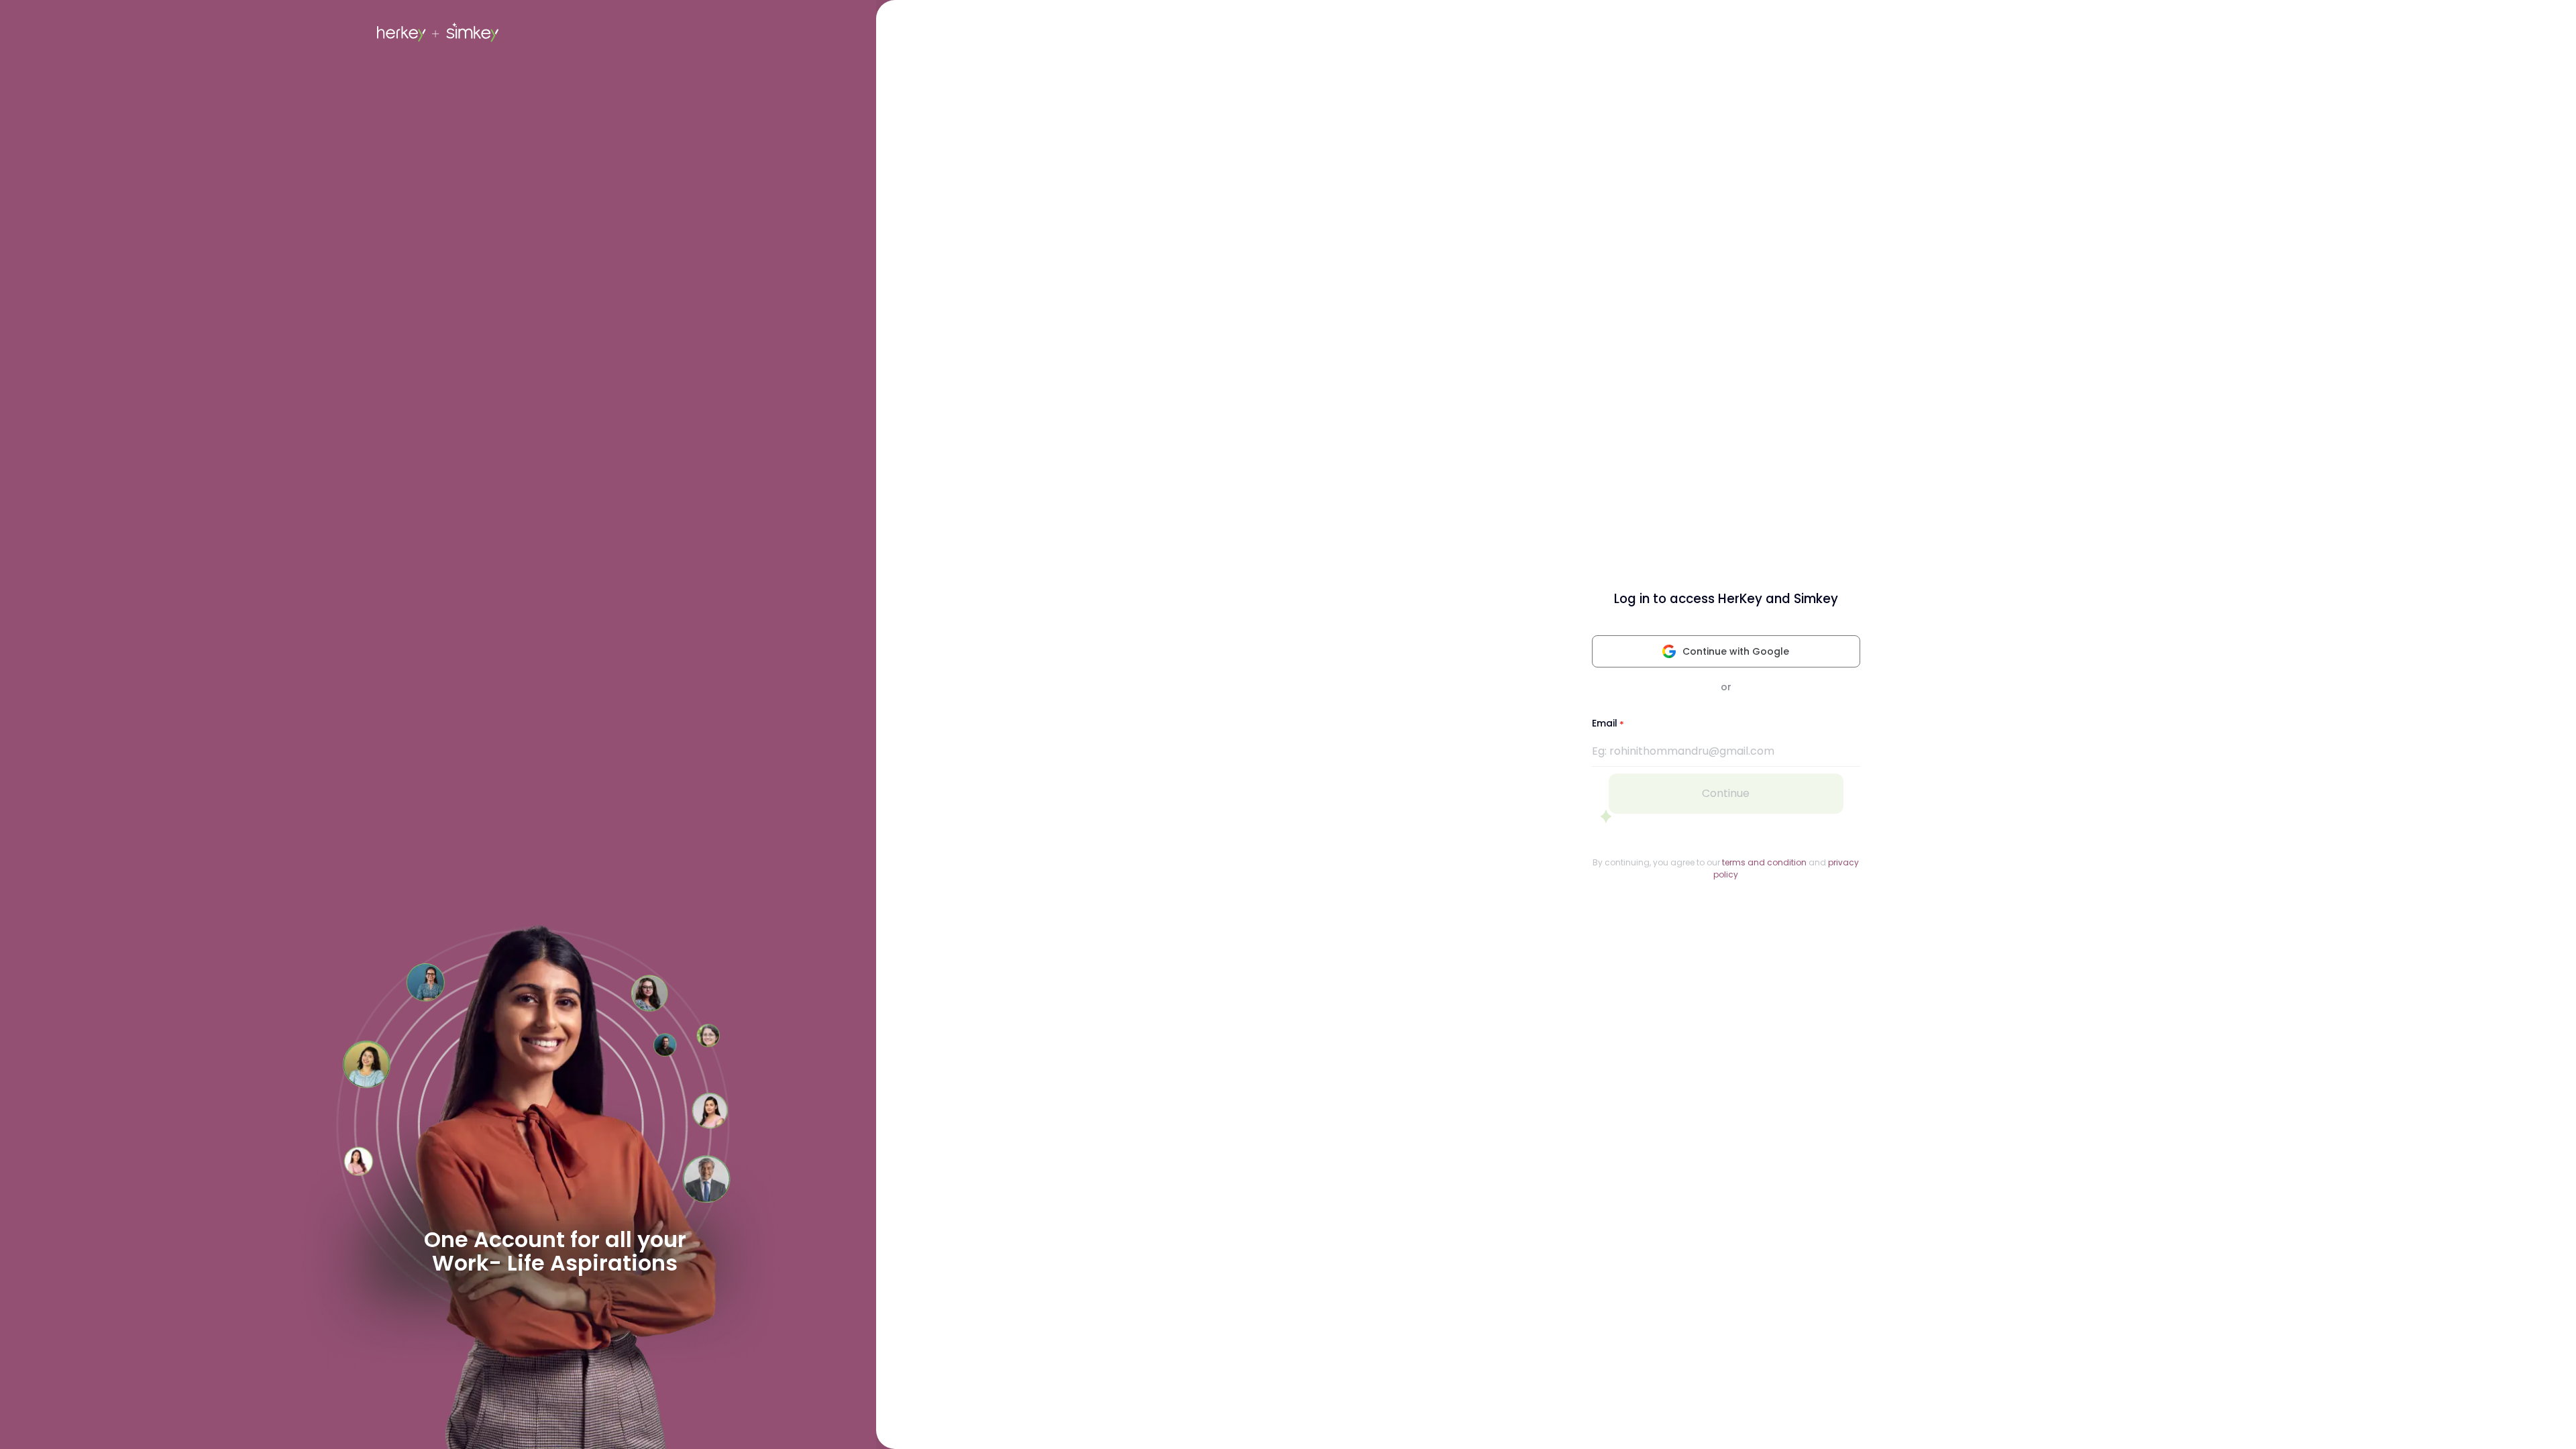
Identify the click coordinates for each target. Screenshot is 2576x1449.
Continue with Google (1736, 651)
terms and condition (1764, 862)
